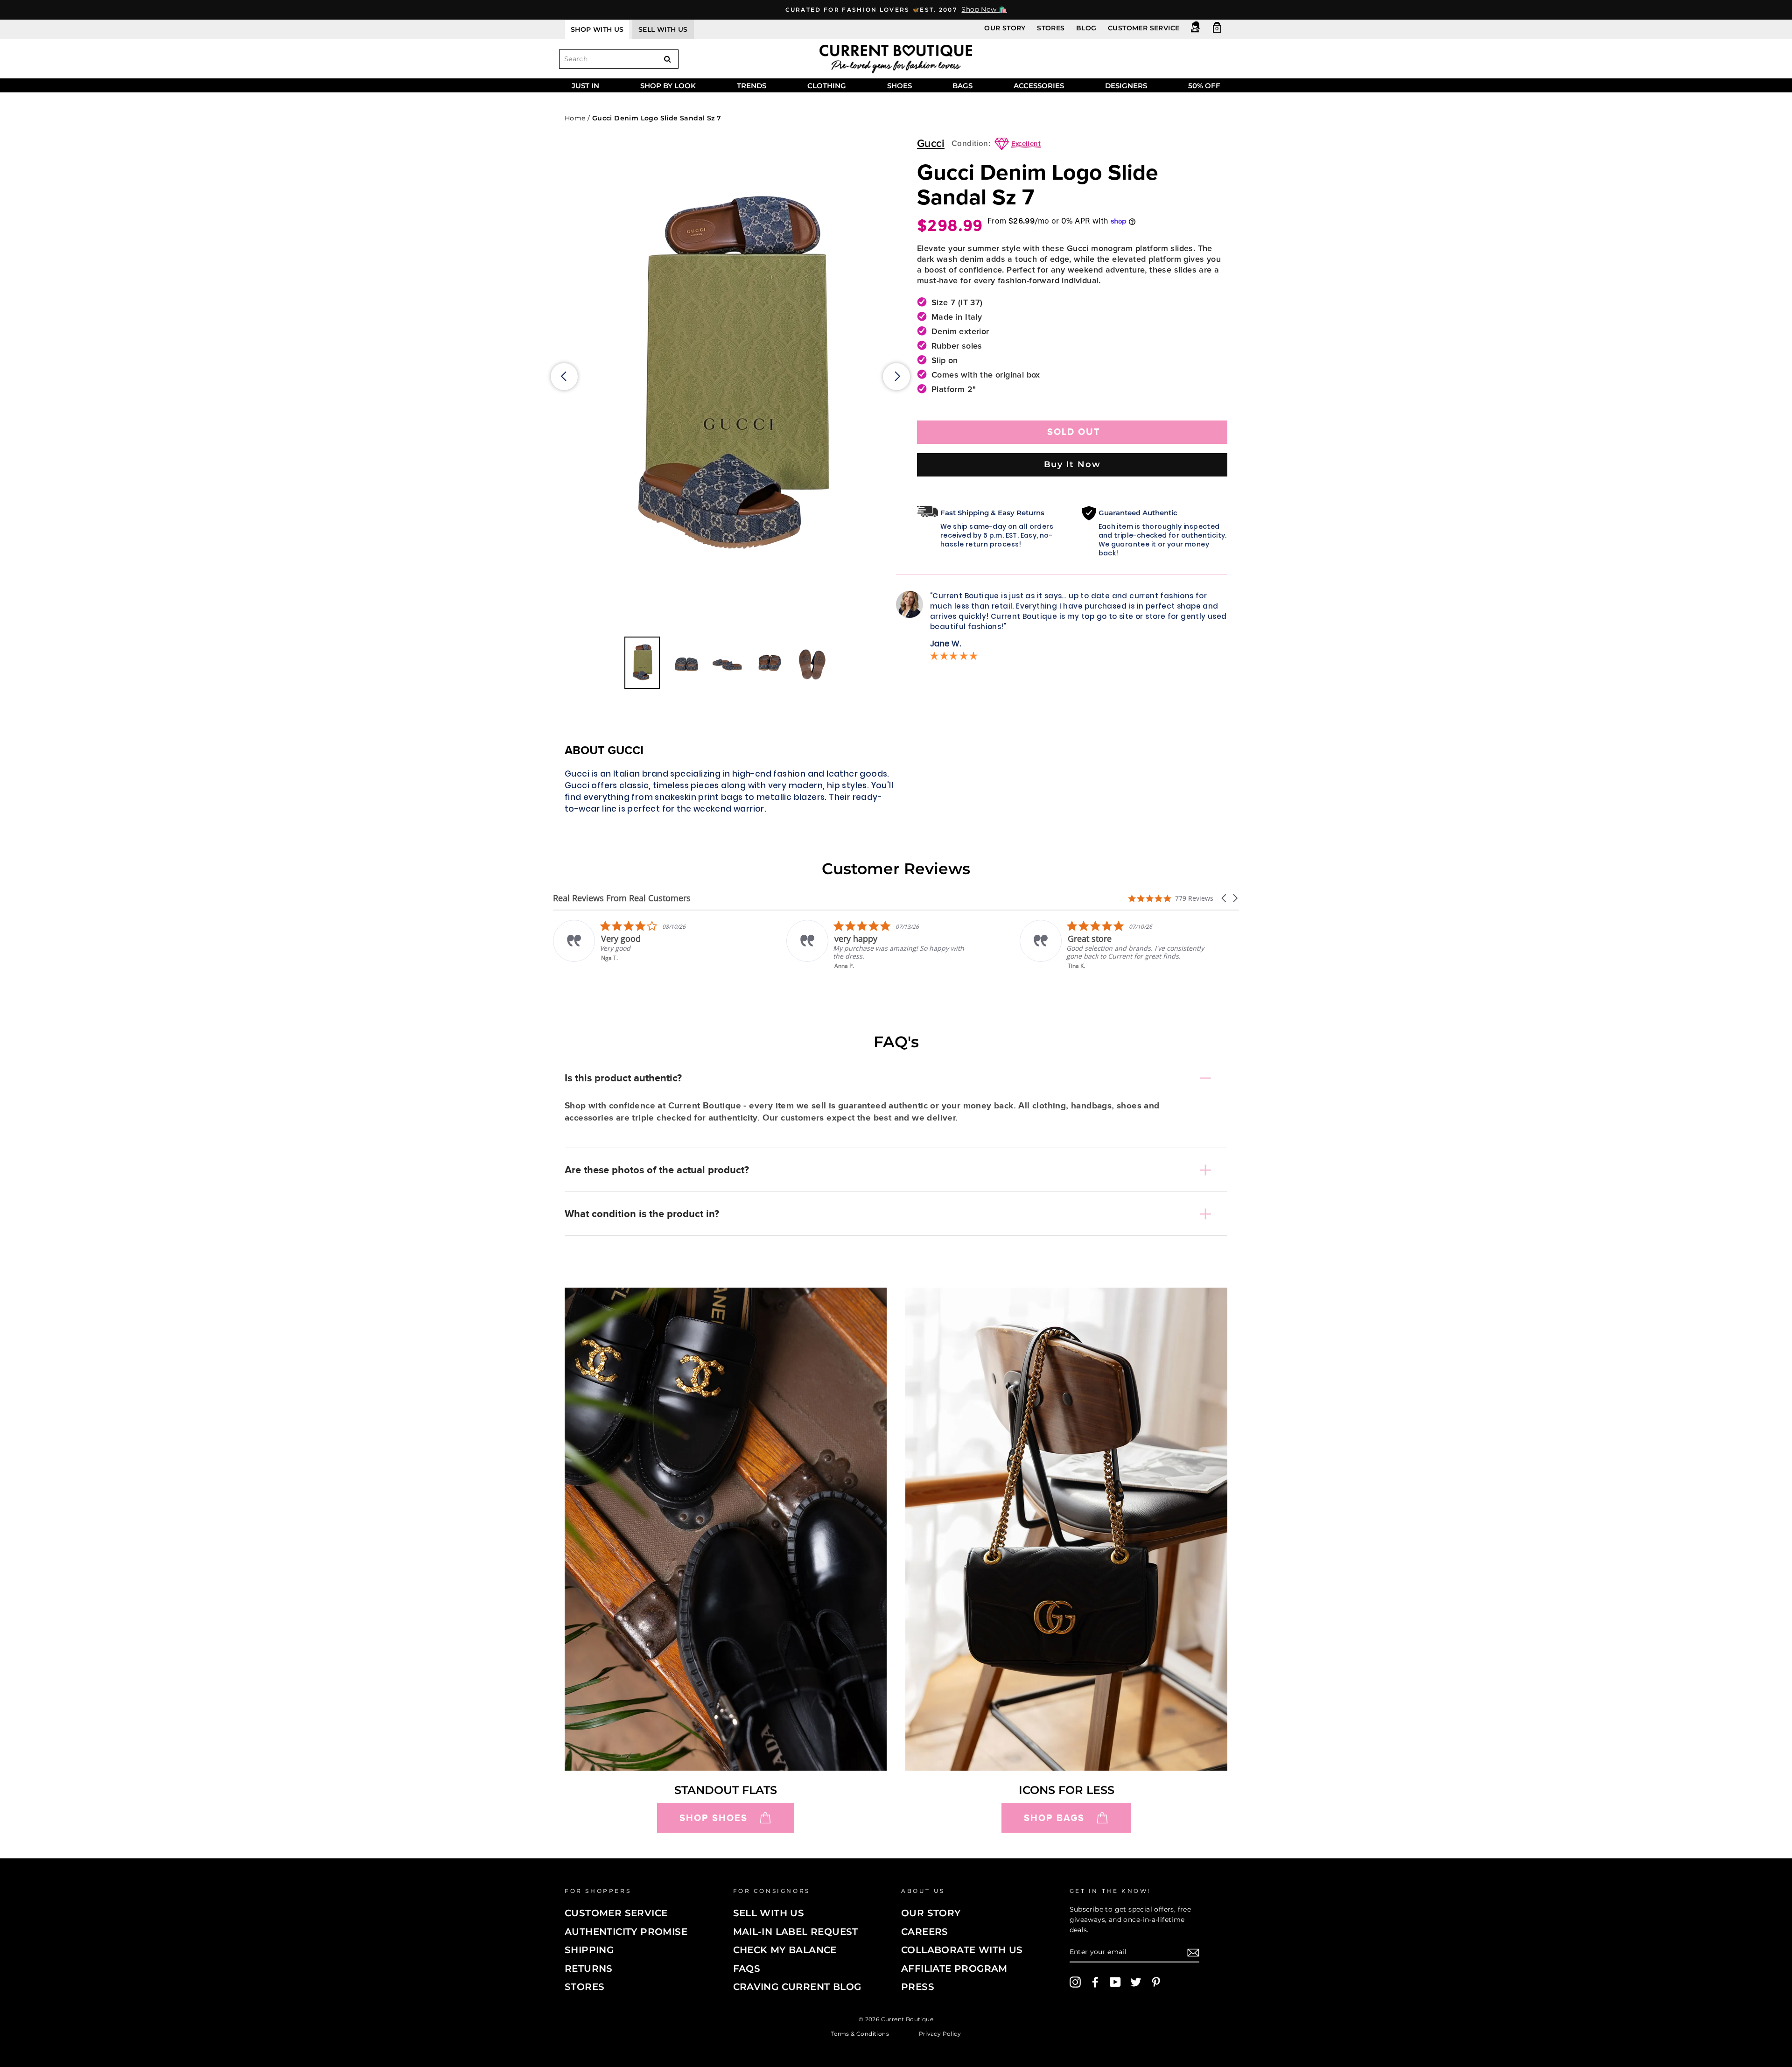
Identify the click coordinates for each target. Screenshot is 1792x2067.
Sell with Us (769, 1913)
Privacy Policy (940, 2034)
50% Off (1204, 86)
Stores (1051, 28)
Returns (589, 1969)
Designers (1126, 86)
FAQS (747, 1969)
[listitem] (647, 945)
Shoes (899, 86)
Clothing (827, 86)
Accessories (1039, 86)
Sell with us (663, 29)
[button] (1225, 898)
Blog (1086, 28)
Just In (585, 86)
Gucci (931, 144)
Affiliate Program (954, 1969)
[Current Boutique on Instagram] (1075, 1982)
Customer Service (1144, 28)
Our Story (1005, 28)
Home (575, 118)
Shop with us (597, 29)
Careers (925, 1932)
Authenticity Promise (626, 1932)
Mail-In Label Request (796, 1932)
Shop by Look (668, 86)
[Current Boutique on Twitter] (1136, 1982)
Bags (962, 86)
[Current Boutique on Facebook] (1095, 1982)
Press (918, 1987)
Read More (1083, 972)
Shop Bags (1054, 1818)
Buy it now (1072, 464)
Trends (752, 86)
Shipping (589, 1950)
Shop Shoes (714, 1818)
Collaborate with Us (962, 1950)
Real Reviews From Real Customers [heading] (622, 898)
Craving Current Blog (797, 1987)
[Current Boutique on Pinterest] (1156, 1982)
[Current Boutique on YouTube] (1115, 1982)
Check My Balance (785, 1950)
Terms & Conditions (860, 2034)
